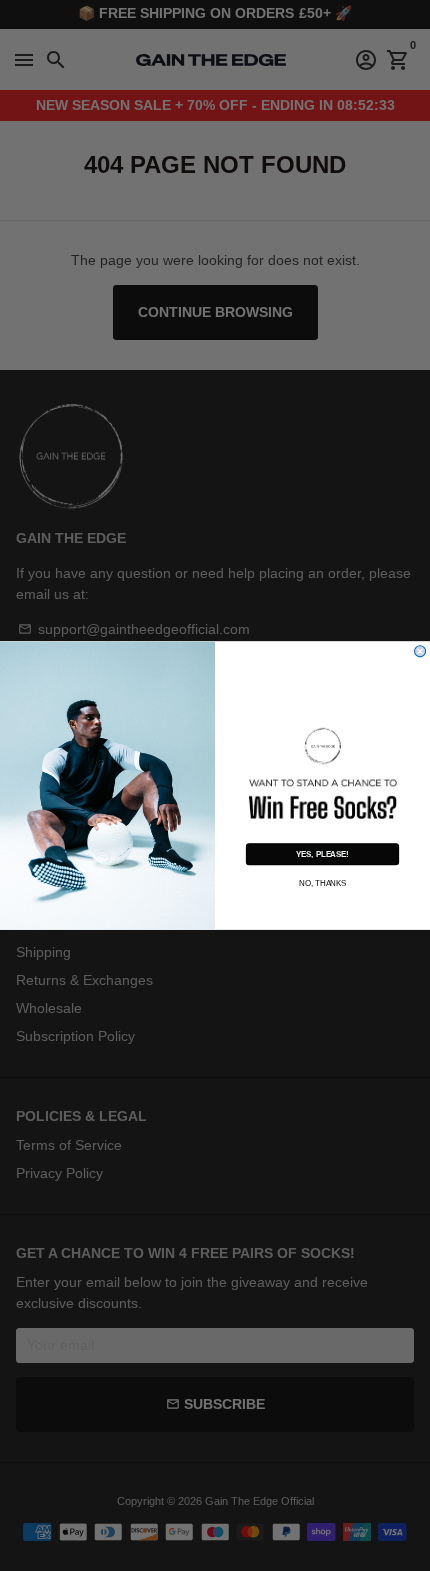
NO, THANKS (322, 882)
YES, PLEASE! (322, 854)
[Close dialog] (420, 651)
